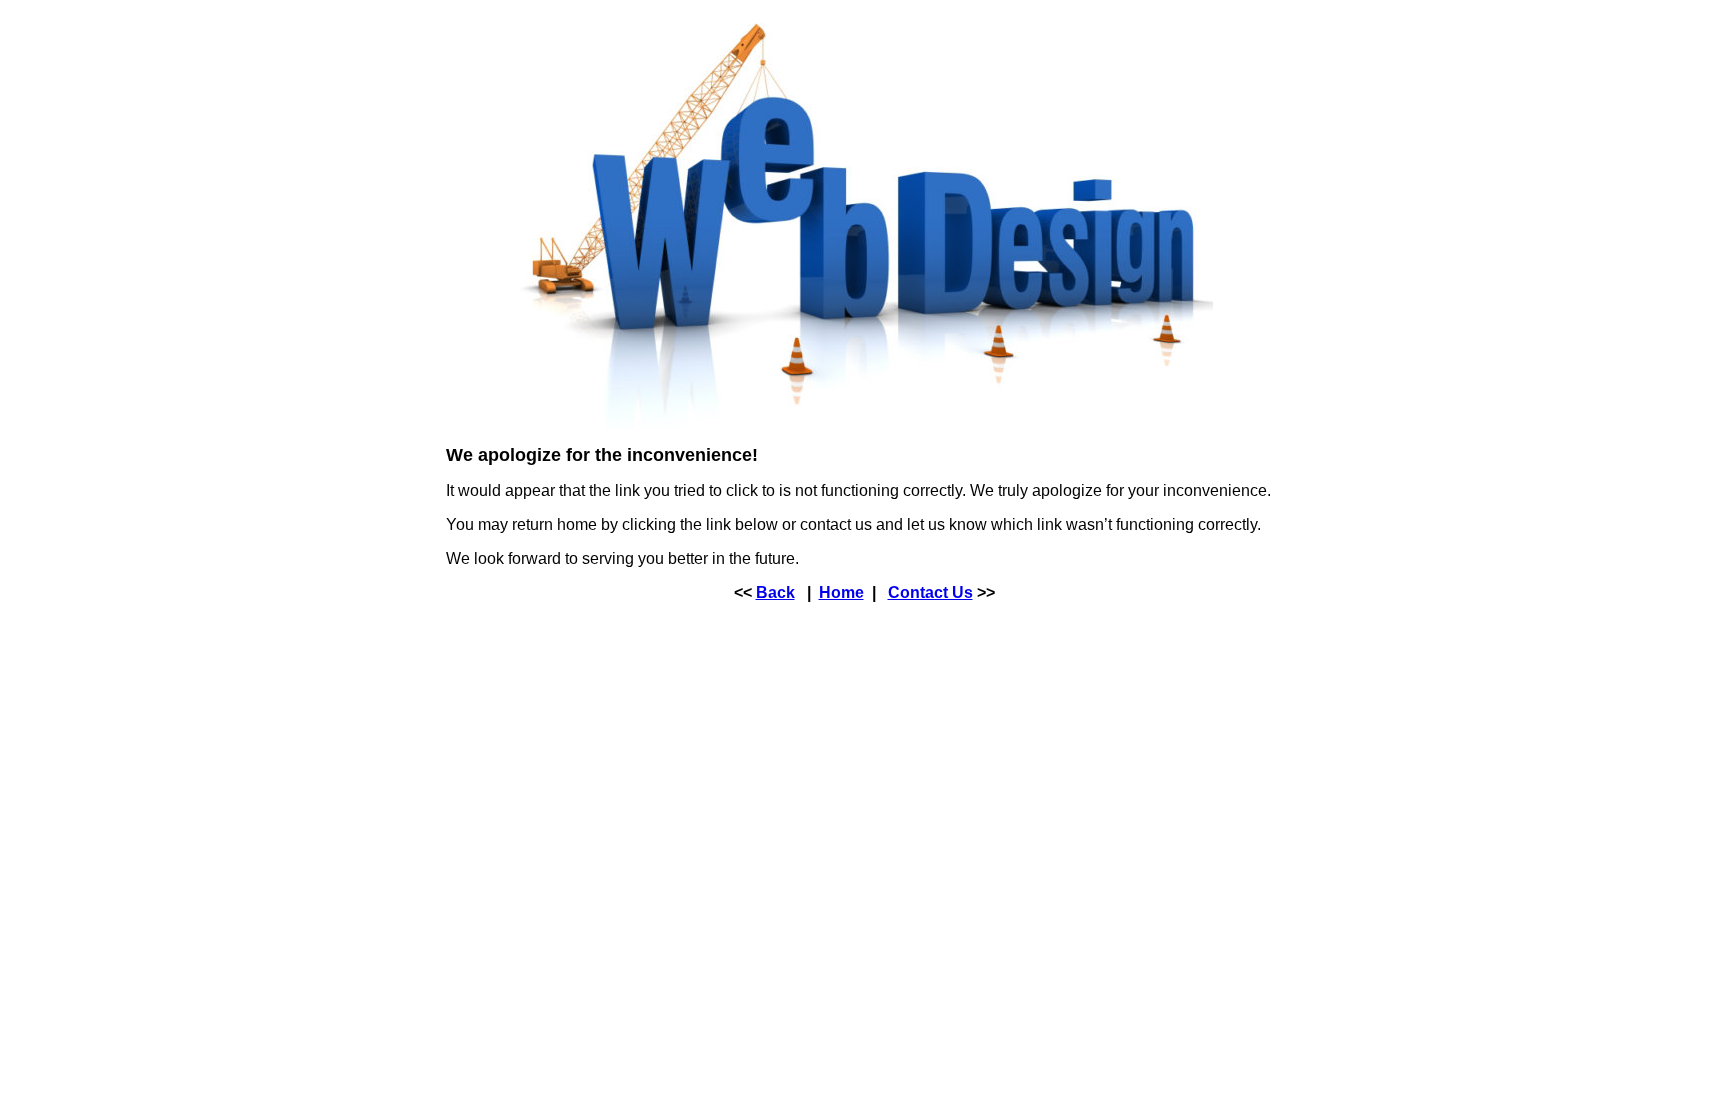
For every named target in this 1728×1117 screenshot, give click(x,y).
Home (841, 592)
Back (775, 592)
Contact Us (930, 592)
